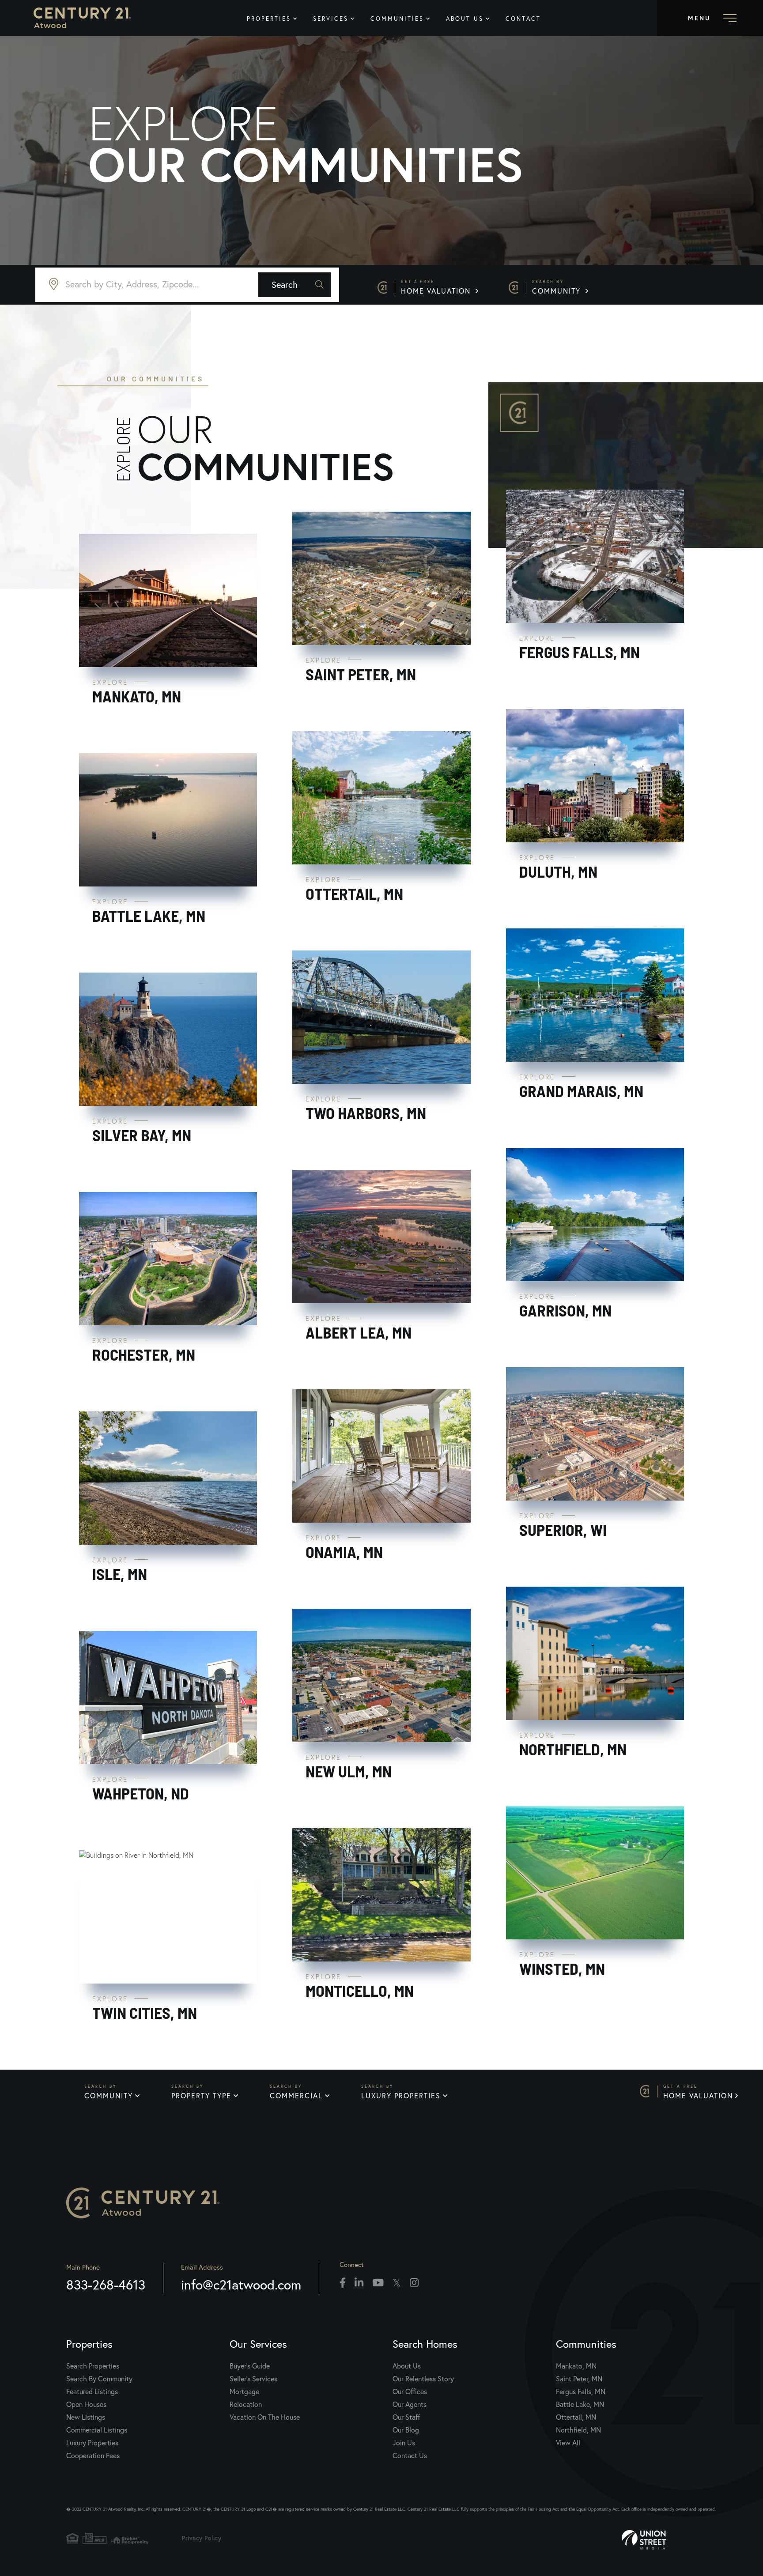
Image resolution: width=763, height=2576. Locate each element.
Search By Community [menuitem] (99, 2378)
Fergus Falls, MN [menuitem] (581, 2391)
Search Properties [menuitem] (93, 2366)
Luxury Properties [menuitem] (92, 2442)
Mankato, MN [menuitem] (576, 2366)
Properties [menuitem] (269, 19)
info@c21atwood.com (241, 2284)
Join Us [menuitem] (404, 2442)
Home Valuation (437, 287)
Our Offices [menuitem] (410, 2391)
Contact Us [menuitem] (410, 2455)
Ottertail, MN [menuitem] (576, 2417)
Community (558, 287)
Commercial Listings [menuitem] (97, 2430)
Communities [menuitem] (397, 19)
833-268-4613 (106, 2284)
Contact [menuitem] (523, 19)
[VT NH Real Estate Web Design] (670, 2540)
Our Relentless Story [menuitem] (423, 2378)
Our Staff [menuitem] (406, 2417)
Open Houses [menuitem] (86, 2404)
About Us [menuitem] (465, 19)
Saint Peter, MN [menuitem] (579, 2378)
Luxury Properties (401, 2095)
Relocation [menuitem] (246, 2404)
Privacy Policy (202, 2538)
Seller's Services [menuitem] (253, 2378)
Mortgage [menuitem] (244, 2391)
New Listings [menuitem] (86, 2417)
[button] (295, 285)
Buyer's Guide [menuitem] (250, 2366)
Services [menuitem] (331, 19)
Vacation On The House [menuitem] (265, 2417)
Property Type (201, 2095)
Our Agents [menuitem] (410, 2404)
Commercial (296, 2095)
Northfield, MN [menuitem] (578, 2430)
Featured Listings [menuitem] (92, 2391)
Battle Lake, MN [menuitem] (580, 2404)
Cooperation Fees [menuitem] (93, 2455)
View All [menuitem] (568, 2442)
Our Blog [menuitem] (406, 2430)
